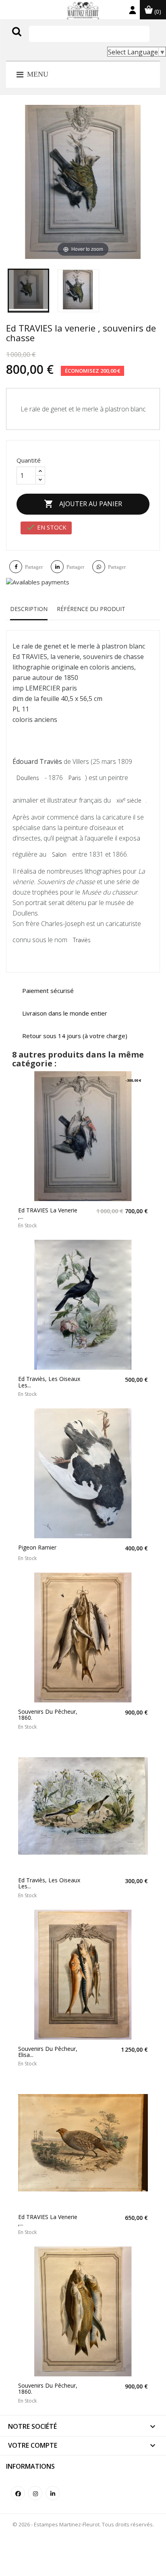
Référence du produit (91, 609)
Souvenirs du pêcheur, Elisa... (48, 2052)
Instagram (35, 2493)
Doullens (28, 778)
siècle (129, 800)
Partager (34, 567)
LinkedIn (53, 2493)
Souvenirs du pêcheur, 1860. (48, 1715)
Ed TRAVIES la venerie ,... (48, 1213)
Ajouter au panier (83, 504)
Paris (75, 778)
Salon (59, 854)
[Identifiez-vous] (133, 12)
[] (33, 40)
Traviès (82, 940)
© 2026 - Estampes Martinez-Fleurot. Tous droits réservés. (83, 2524)
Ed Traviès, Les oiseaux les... (49, 1382)
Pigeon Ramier (37, 1547)
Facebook (18, 2493)
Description (29, 609)
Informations (30, 2466)
